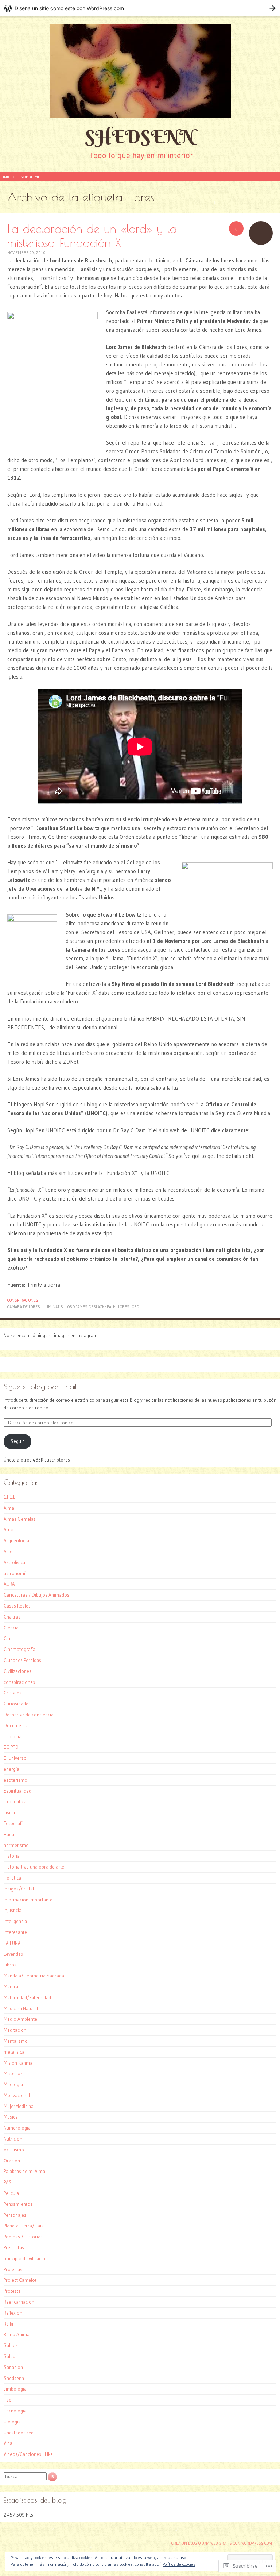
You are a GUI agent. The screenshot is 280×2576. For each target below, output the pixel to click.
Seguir (17, 1441)
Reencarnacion (19, 2302)
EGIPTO (11, 1747)
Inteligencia (15, 1921)
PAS (8, 2182)
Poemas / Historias (23, 2237)
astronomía (16, 1573)
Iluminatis (53, 1307)
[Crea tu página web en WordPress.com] (140, 8)
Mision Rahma (18, 2063)
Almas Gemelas (20, 1519)
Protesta (12, 2291)
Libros (10, 1965)
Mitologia (13, 2084)
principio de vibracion (26, 2258)
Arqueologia (16, 1540)
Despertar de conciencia (29, 1715)
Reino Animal (17, 2334)
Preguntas (14, 2247)
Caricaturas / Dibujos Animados (36, 1595)
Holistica (12, 1878)
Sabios (11, 2345)
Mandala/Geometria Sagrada (34, 1976)
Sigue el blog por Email (40, 1387)
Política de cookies (179, 2564)
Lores (124, 1307)
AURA (9, 1584)
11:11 (9, 1497)
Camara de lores (24, 1307)
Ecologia (13, 1736)
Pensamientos (18, 2204)
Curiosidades (17, 1704)
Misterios (13, 2073)
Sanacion (13, 2367)
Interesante (15, 1932)
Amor (9, 1529)
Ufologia (12, 2422)
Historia (12, 1856)
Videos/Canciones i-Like (28, 2454)
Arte (8, 1551)
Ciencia (11, 1628)
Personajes (15, 2215)
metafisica (14, 2052)
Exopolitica (15, 1801)
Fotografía (14, 1823)
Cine (8, 1638)
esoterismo (15, 1780)
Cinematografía (20, 1649)
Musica (11, 2117)
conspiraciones (23, 1300)
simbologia (15, 2389)
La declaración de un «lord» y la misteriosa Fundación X (92, 235)
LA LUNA (12, 1943)
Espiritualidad (17, 1791)
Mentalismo (16, 2041)
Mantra (11, 1986)
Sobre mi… (31, 177)
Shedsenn (14, 2378)
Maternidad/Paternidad (27, 1997)
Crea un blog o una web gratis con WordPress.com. (222, 2543)
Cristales (13, 1693)
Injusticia (13, 1910)
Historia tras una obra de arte (34, 1867)
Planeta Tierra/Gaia (24, 2226)
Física (9, 1812)
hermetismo (16, 1845)
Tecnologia (15, 2411)
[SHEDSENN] (140, 71)
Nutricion (13, 2139)
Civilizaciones (17, 1671)
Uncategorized (19, 2433)
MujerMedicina (19, 2106)
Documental (16, 1725)
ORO (135, 1307)
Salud (9, 2356)
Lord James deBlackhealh (91, 1307)
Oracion (12, 2161)
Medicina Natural (21, 2008)
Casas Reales (17, 1606)
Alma (9, 1508)
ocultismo (14, 2150)
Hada (9, 1834)
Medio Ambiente (20, 2019)
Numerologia (17, 2128)
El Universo (15, 1758)
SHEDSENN (140, 137)
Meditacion (15, 2030)
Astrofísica (14, 1562)
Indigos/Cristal (19, 1889)
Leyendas (13, 1954)
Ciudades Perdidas (22, 1660)
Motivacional (17, 2095)
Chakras (12, 1617)
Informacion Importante (28, 1900)
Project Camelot (20, 2280)
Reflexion (13, 2313)
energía (11, 1769)
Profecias (13, 2269)
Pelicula (11, 2193)
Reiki (8, 2324)
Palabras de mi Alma (24, 2171)
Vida (8, 2443)
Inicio (9, 177)
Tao (8, 2400)
